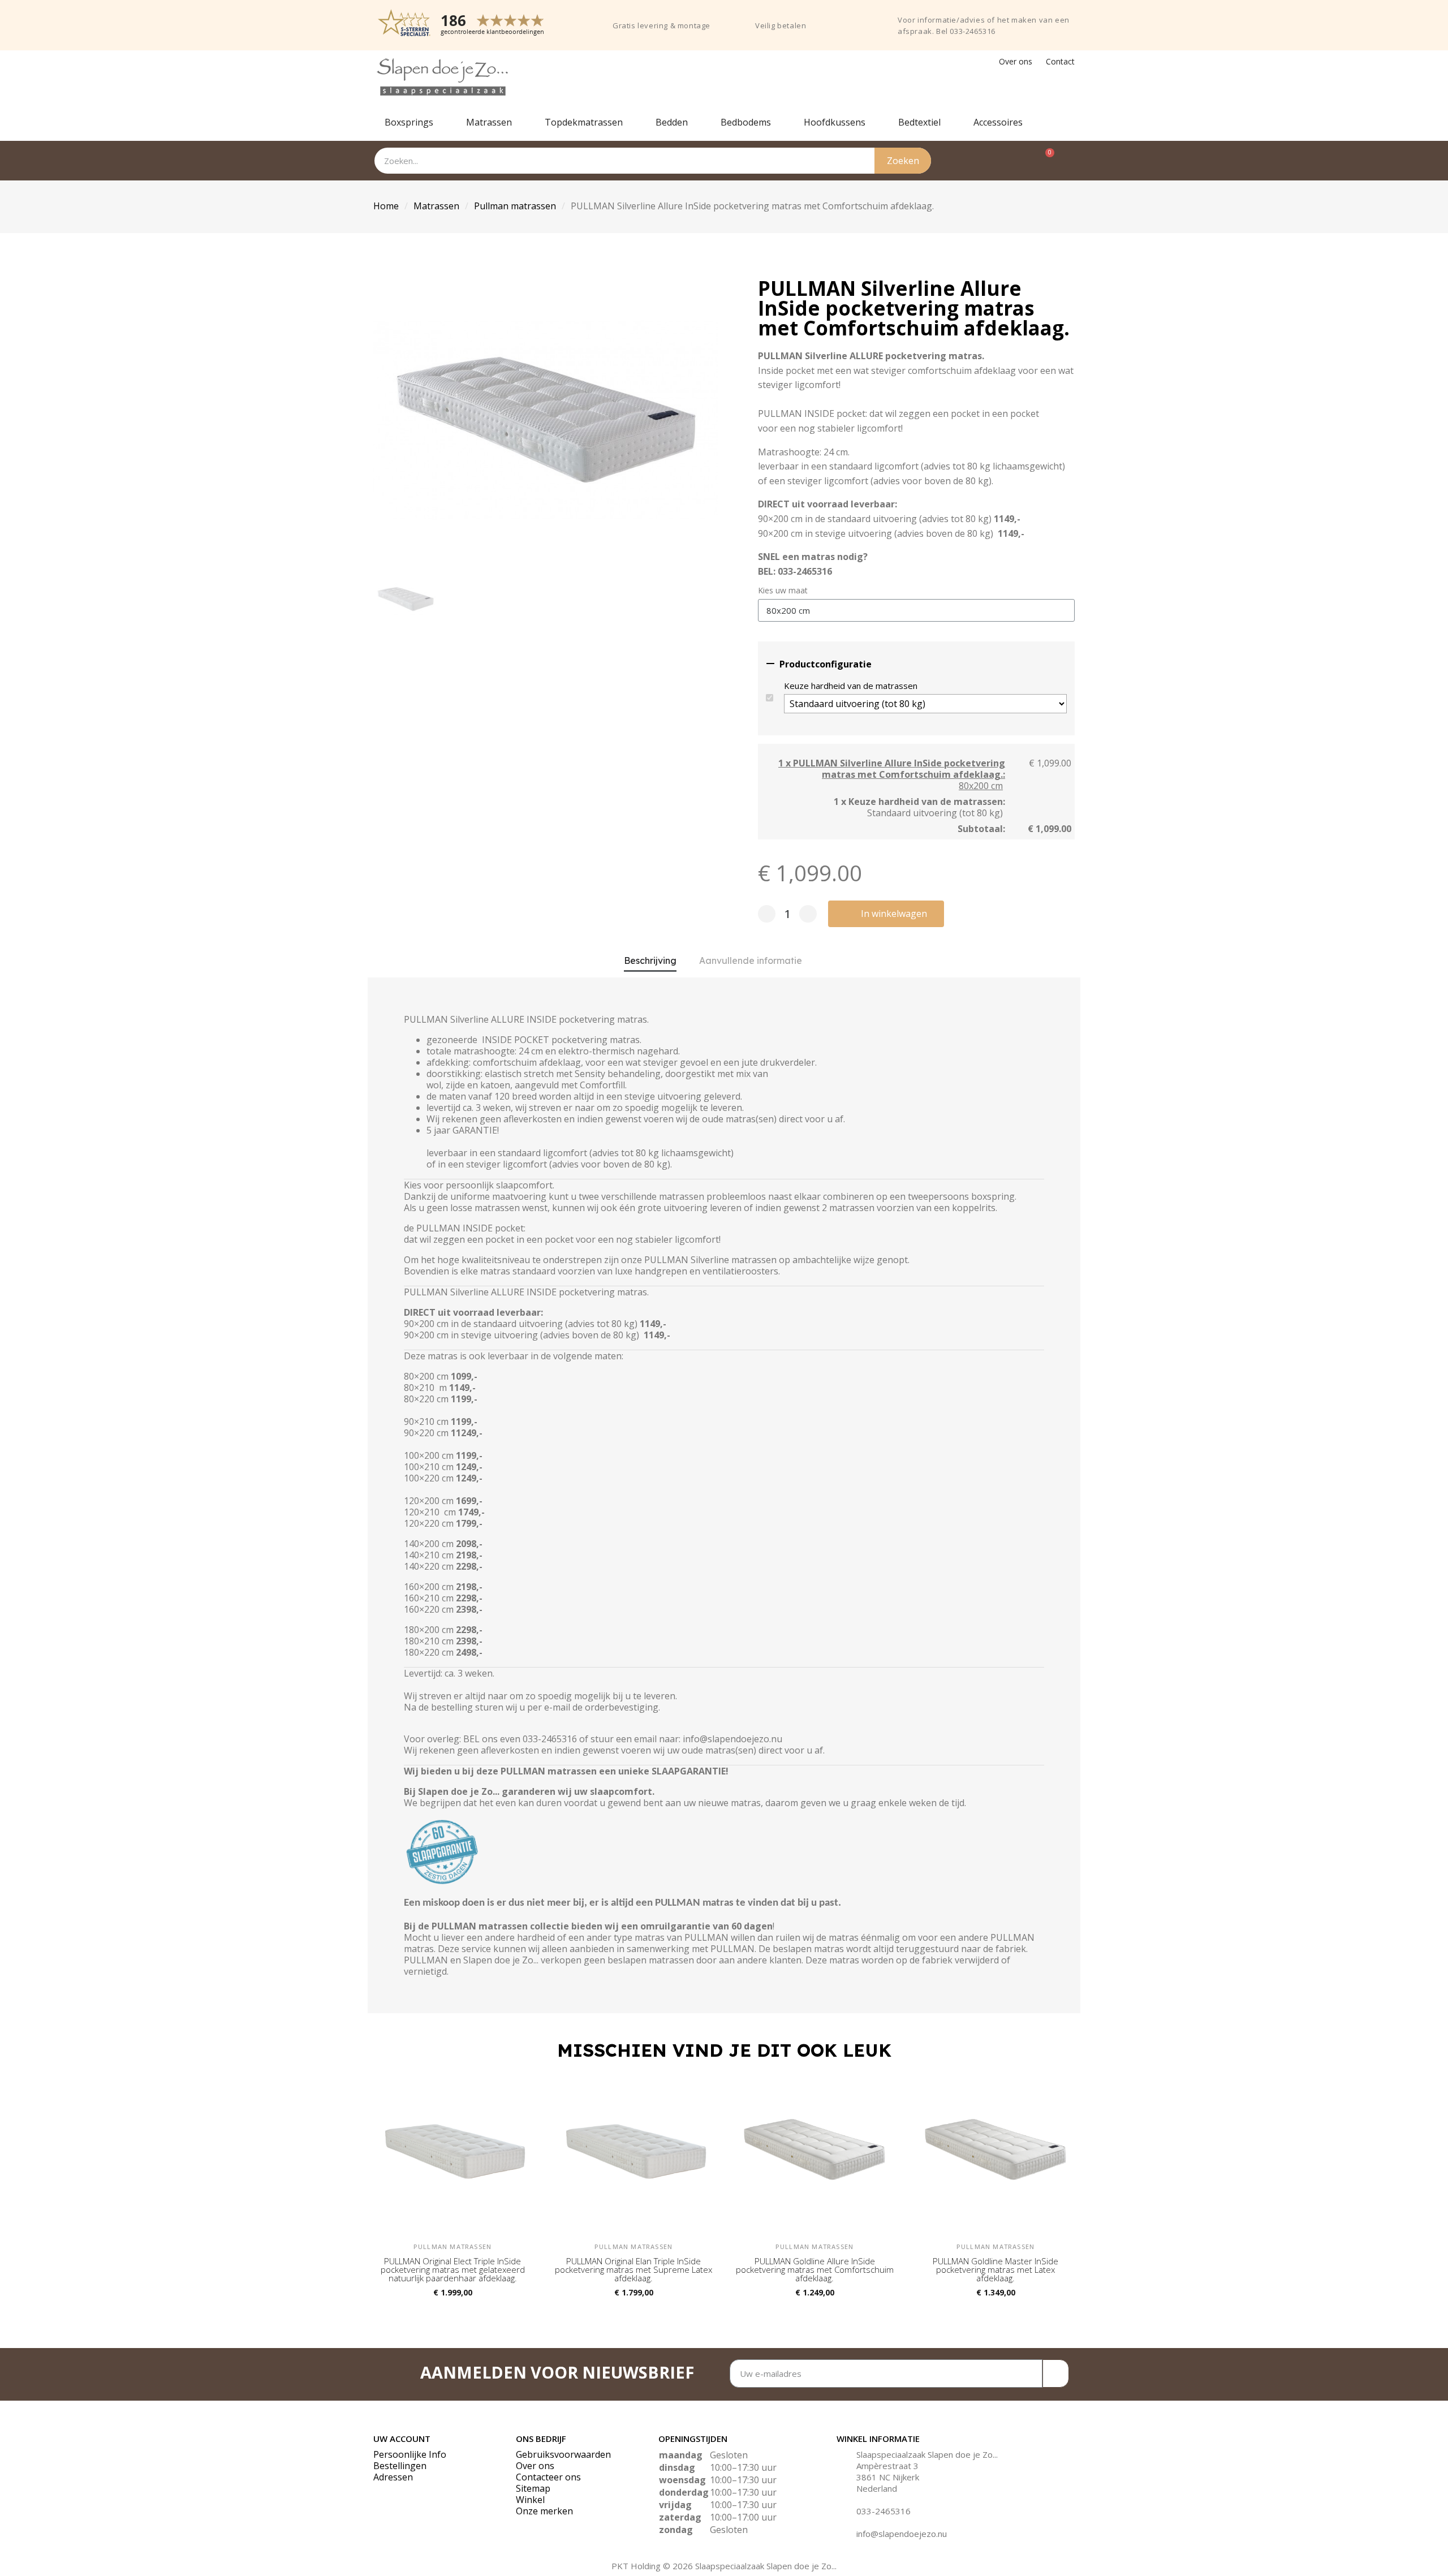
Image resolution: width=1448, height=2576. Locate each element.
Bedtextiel (919, 122)
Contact (1060, 61)
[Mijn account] (1068, 161)
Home (386, 206)
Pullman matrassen (515, 206)
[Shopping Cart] (1044, 161)
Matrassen (489, 122)
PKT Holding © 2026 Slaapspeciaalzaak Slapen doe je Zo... (724, 2566)
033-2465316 (884, 2511)
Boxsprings (409, 122)
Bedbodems (746, 122)
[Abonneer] (1056, 2373)
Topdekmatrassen (584, 122)
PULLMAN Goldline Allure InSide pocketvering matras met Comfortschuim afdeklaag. (815, 2269)
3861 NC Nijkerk (888, 2477)
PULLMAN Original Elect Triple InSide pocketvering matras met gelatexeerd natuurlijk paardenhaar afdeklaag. (453, 2269)
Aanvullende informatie (751, 960)
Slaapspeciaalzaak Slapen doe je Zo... (927, 2454)
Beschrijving (650, 960)
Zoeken (903, 161)
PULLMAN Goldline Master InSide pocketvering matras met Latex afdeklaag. (996, 2269)
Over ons (1016, 61)
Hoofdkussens (835, 122)
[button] (886, 914)
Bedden (672, 122)
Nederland (877, 2488)
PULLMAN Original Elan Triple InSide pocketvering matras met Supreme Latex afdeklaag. (633, 2269)
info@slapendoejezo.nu (902, 2534)
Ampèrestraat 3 (887, 2466)
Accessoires (998, 122)
